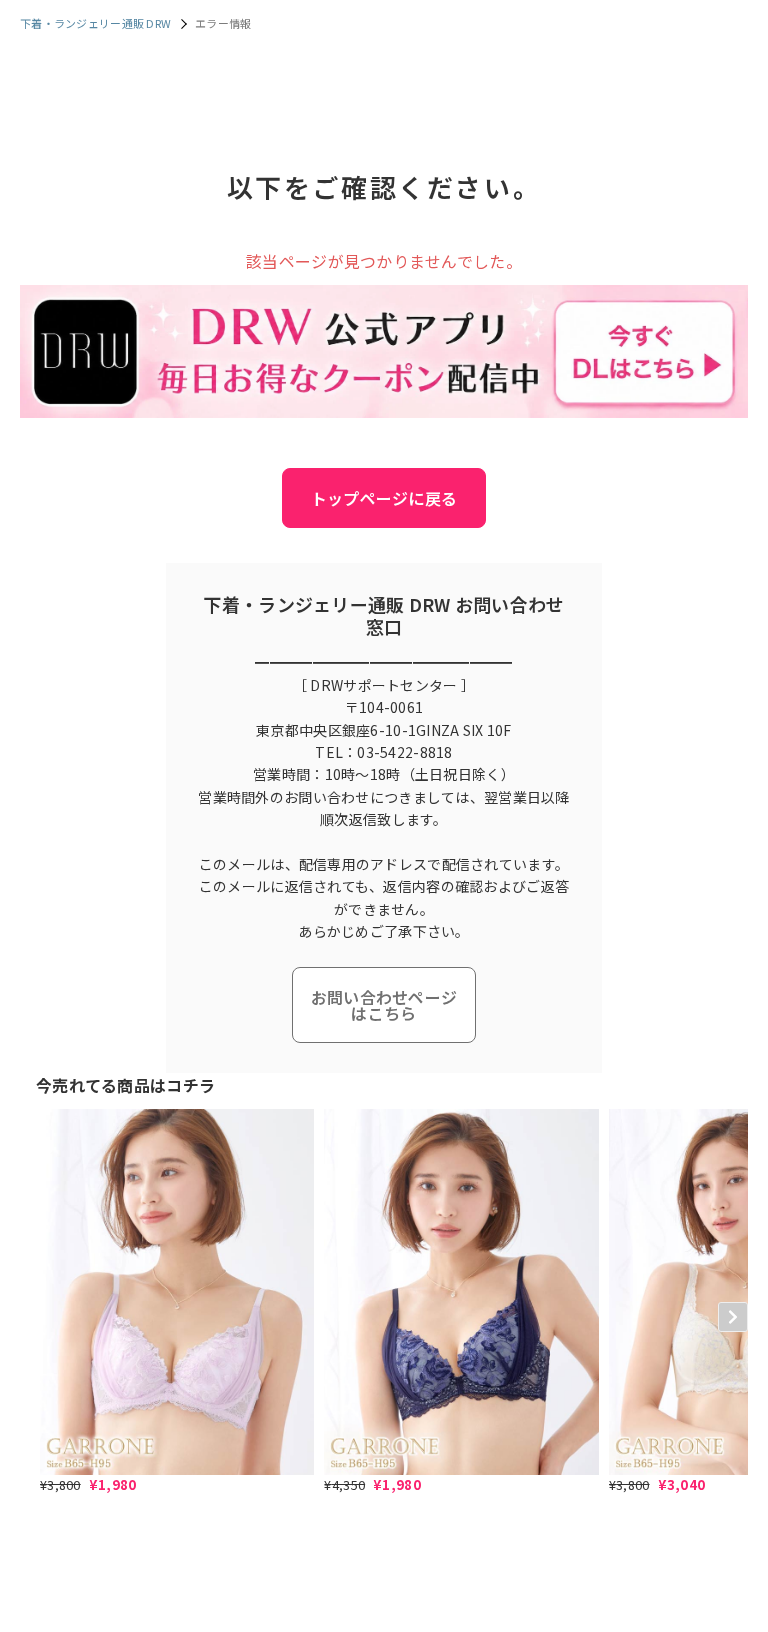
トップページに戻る (384, 498)
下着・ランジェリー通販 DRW (95, 23)
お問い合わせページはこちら (384, 1005)
